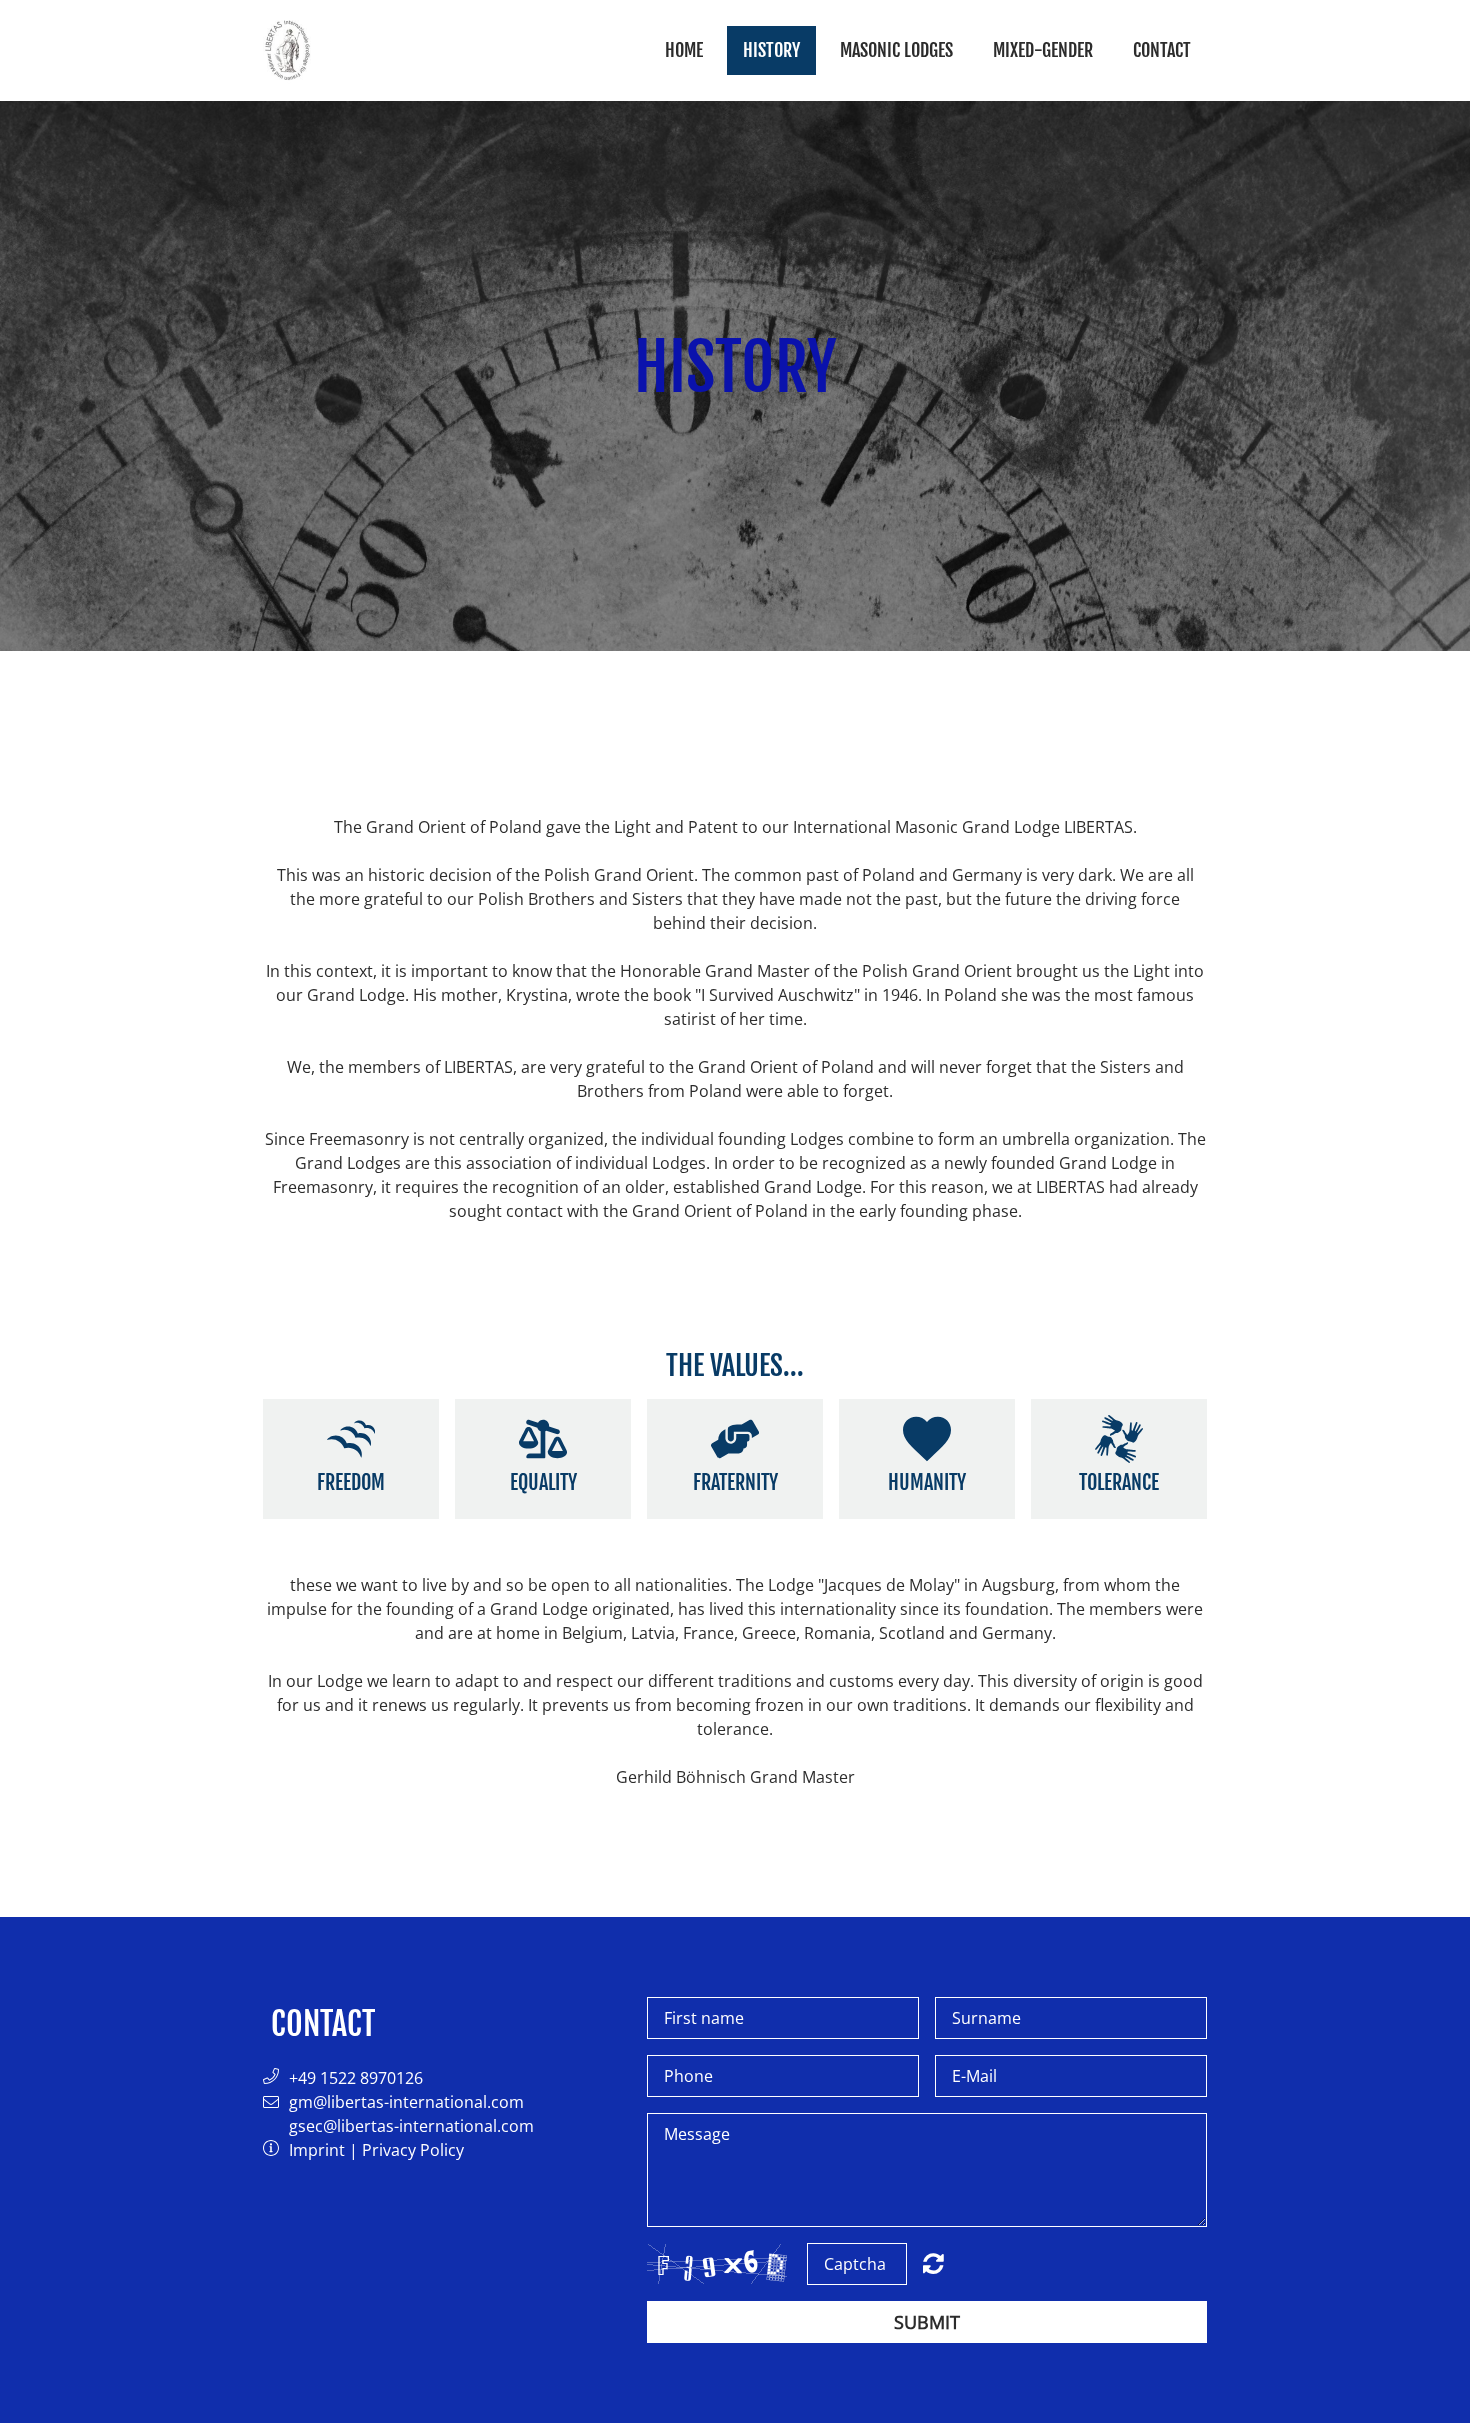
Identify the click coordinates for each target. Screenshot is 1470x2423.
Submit (927, 2322)
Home (684, 50)
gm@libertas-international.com (406, 2102)
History (771, 50)
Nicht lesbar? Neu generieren (933, 2263)
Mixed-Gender (1043, 50)
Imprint (317, 2150)
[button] (276, 2078)
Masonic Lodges (896, 50)
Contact (1162, 50)
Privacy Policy (413, 2150)
